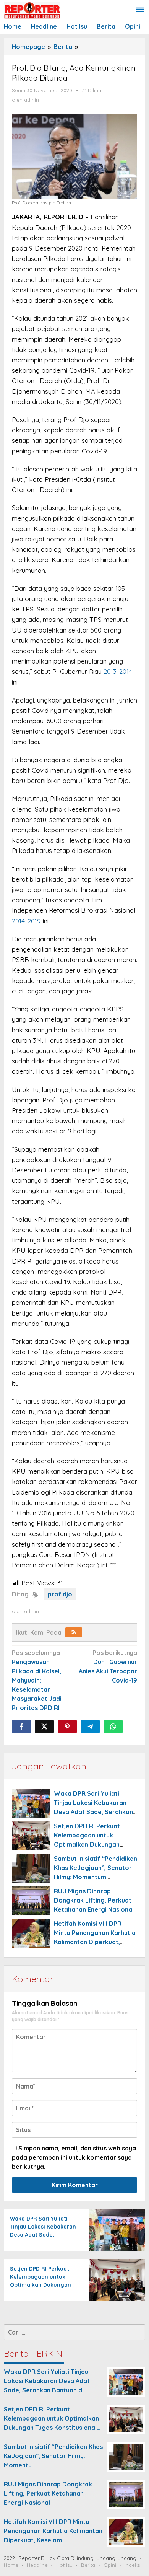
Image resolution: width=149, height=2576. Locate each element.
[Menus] (140, 10)
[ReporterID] (32, 10)
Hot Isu (64, 2565)
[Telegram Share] (90, 1727)
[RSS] (74, 1632)
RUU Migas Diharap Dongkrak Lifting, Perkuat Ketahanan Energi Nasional (94, 1900)
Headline (37, 2565)
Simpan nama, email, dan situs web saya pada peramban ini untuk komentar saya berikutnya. (74, 2157)
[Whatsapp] (113, 1727)
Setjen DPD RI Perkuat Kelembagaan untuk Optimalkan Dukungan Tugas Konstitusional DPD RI (44, 2285)
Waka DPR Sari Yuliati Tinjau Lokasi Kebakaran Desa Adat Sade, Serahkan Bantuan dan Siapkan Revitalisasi (93, 1812)
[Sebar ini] (21, 1727)
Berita (88, 2565)
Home (11, 2565)
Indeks (132, 2565)
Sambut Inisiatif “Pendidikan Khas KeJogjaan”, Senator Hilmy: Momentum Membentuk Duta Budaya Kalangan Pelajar (96, 1877)
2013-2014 (118, 671)
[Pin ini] (67, 1727)
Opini (110, 2565)
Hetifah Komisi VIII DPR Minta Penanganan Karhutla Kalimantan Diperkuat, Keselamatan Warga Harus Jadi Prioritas (95, 1942)
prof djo (60, 1594)
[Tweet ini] (44, 1727)
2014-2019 (26, 921)
